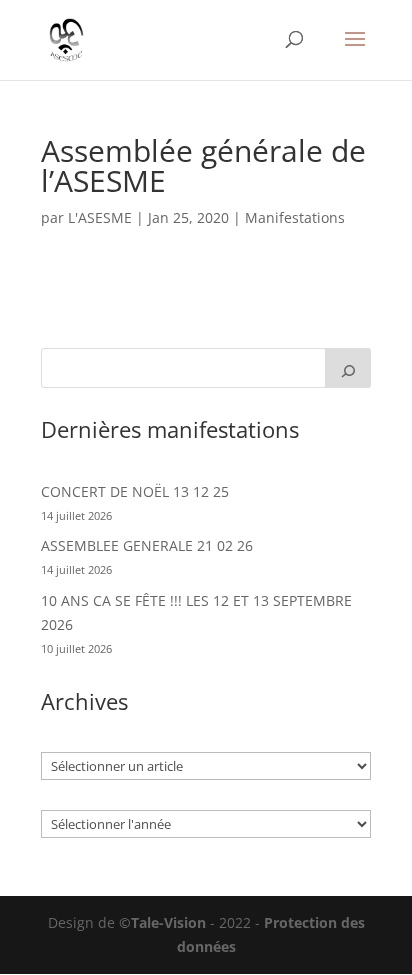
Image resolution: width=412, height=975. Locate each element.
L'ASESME (100, 217)
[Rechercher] (348, 368)
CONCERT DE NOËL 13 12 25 (135, 491)
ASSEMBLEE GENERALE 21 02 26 (147, 545)
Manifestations (295, 217)
